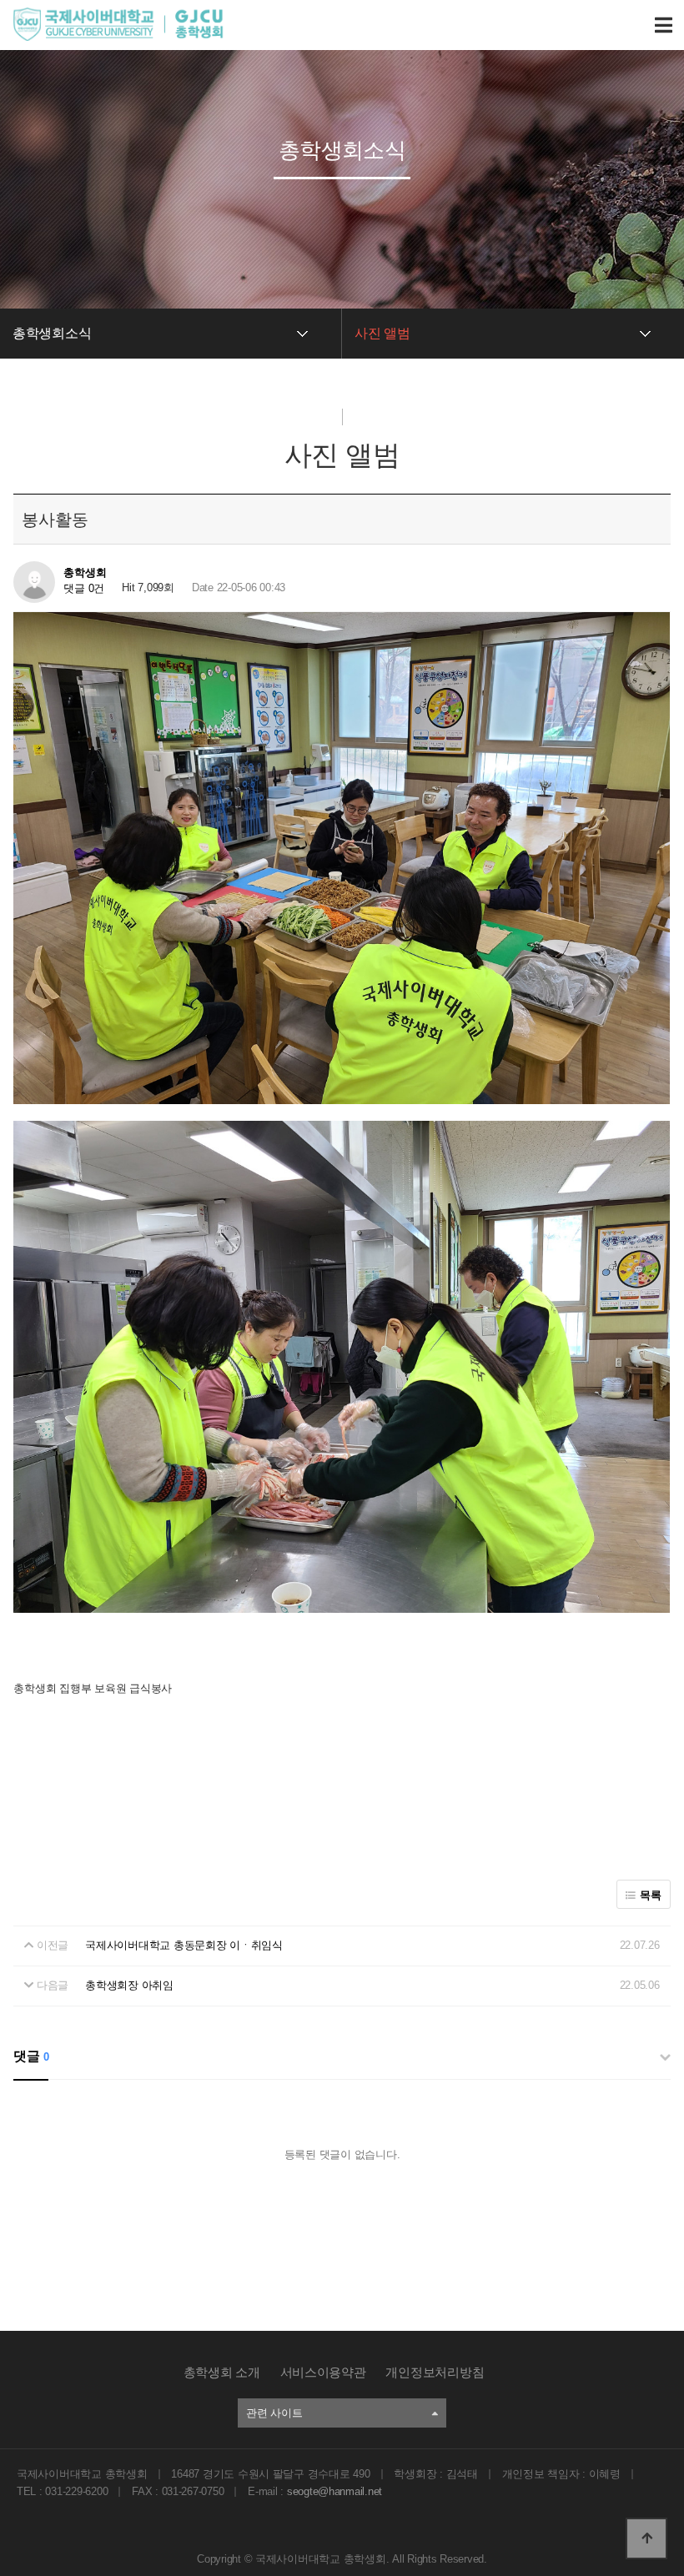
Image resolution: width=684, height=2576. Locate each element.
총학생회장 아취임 (129, 1985)
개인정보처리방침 (435, 2372)
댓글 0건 (84, 588)
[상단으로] (646, 2538)
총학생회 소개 (222, 2372)
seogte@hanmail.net (334, 2491)
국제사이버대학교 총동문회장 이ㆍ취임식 (184, 1945)
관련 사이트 (274, 2413)
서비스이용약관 (323, 2372)
